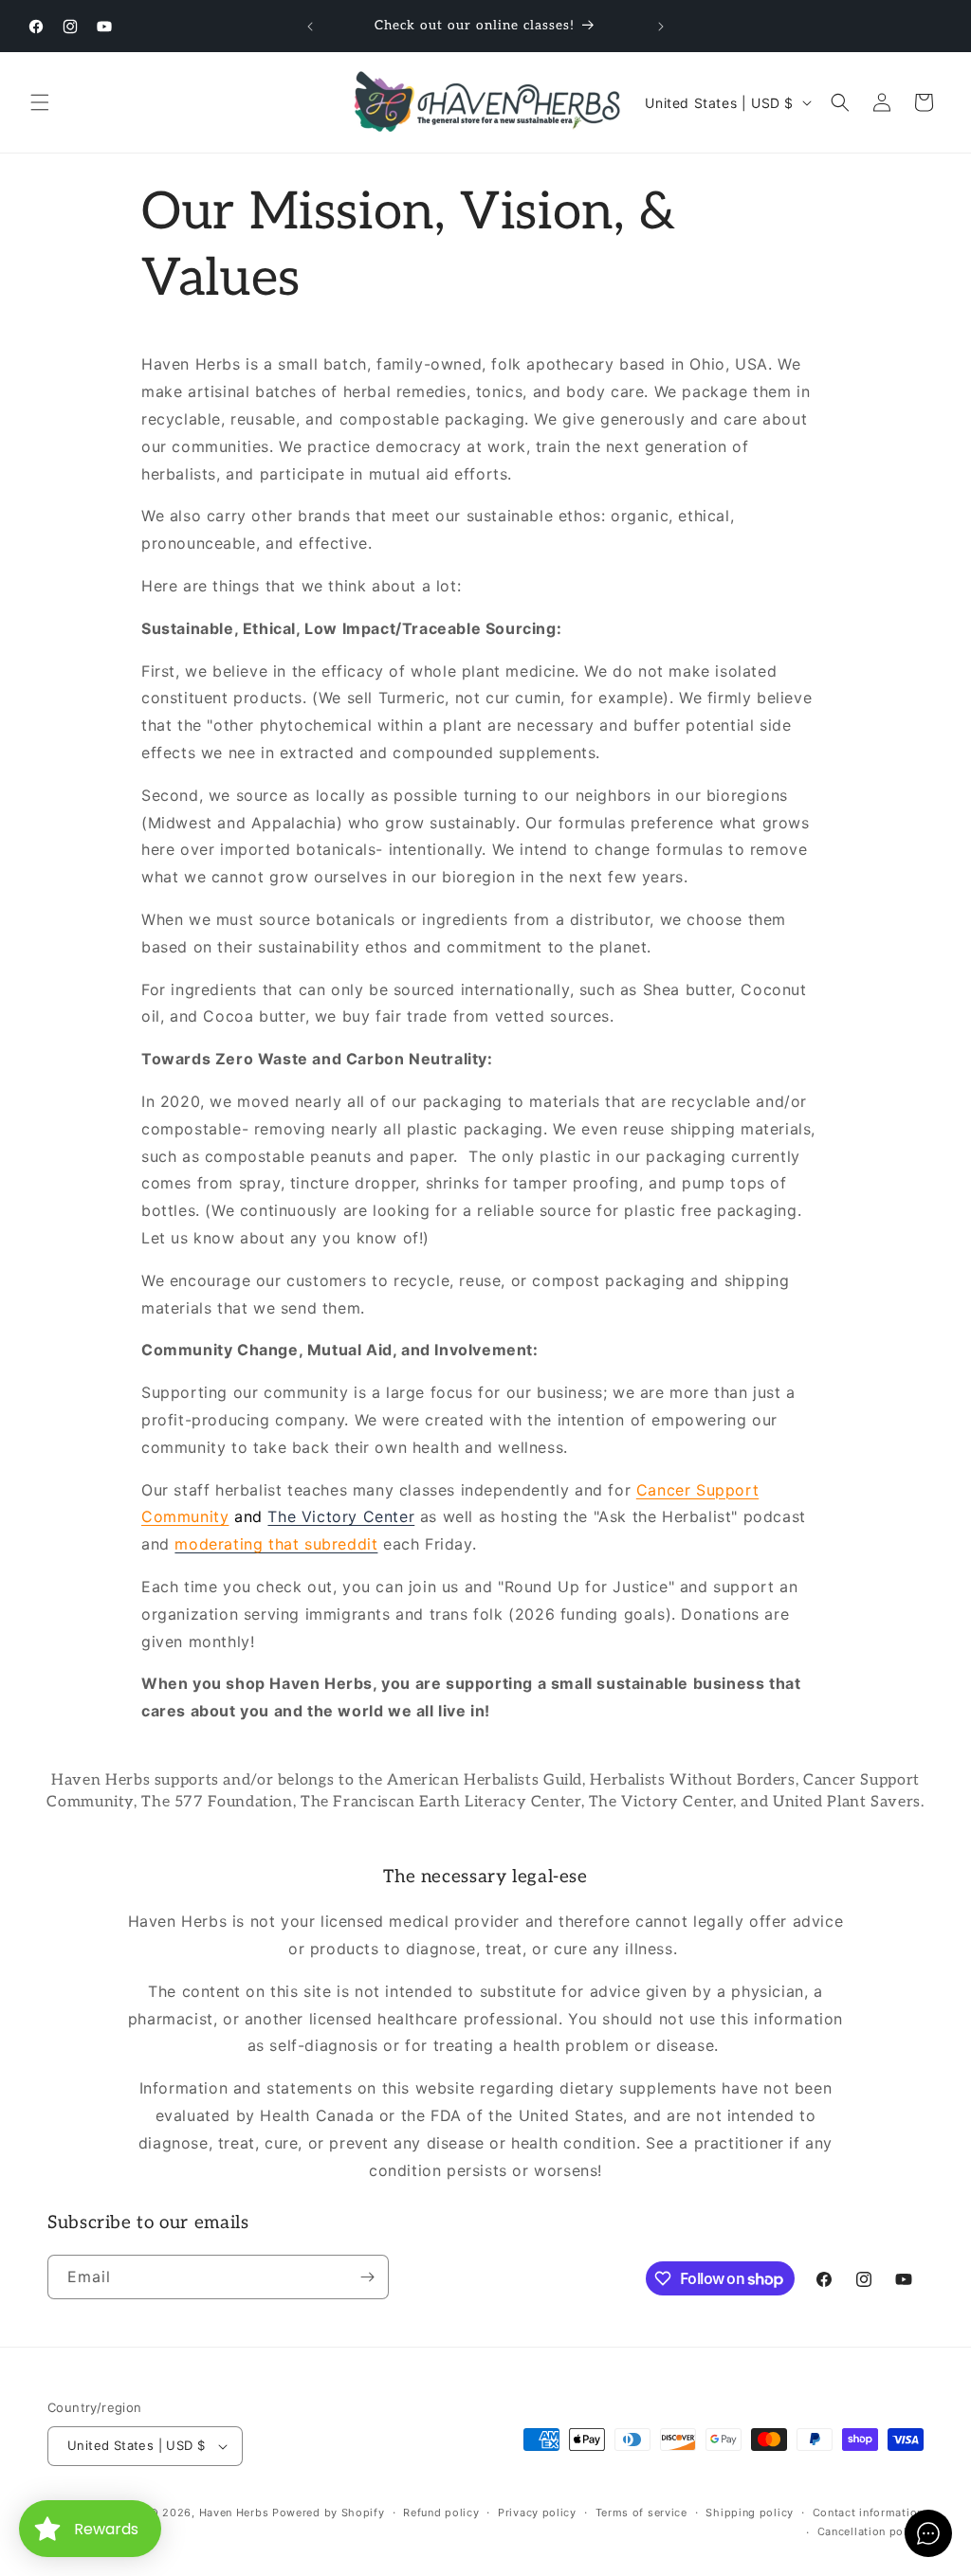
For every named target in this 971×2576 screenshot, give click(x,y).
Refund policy (441, 2513)
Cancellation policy (870, 2531)
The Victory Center (341, 1516)
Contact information (868, 2513)
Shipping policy (750, 2513)
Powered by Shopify (329, 2513)
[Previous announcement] (310, 27)
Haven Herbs (234, 2513)
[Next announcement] (661, 27)
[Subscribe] (367, 2277)
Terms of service (641, 2513)
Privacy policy (537, 2513)
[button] (40, 102)
